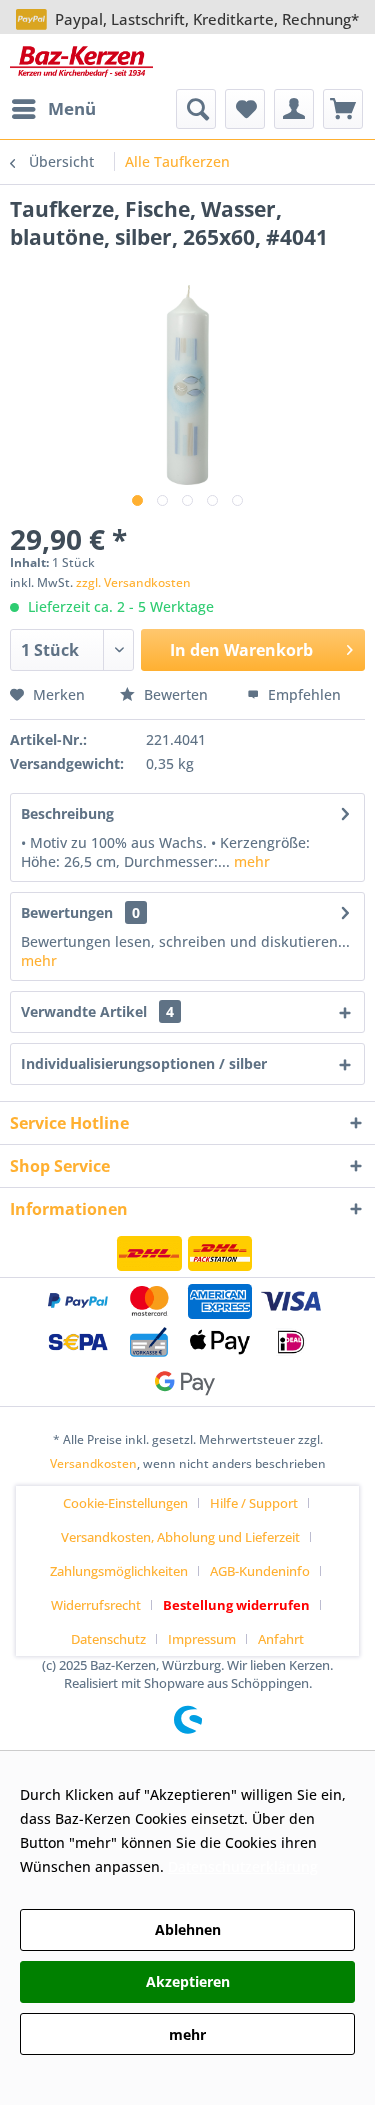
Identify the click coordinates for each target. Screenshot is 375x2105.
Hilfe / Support (254, 1503)
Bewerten (176, 694)
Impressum (202, 1639)
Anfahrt (281, 1639)
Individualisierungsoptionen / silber (144, 1063)
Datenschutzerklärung (243, 1866)
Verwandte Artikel (97, 1011)
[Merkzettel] (245, 109)
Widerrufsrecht (96, 1605)
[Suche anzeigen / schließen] (196, 109)
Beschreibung (67, 813)
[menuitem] (53, 109)
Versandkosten (93, 1463)
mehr (250, 861)
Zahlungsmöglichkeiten (119, 1571)
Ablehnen (188, 1929)
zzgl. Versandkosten (133, 582)
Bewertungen (67, 912)
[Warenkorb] (343, 109)
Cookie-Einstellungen (125, 1503)
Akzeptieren (188, 1981)
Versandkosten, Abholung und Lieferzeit (180, 1537)
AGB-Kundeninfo (260, 1571)
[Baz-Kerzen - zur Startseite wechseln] (81, 61)
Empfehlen (302, 694)
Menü (72, 108)
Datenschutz (108, 1639)
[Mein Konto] (294, 109)
